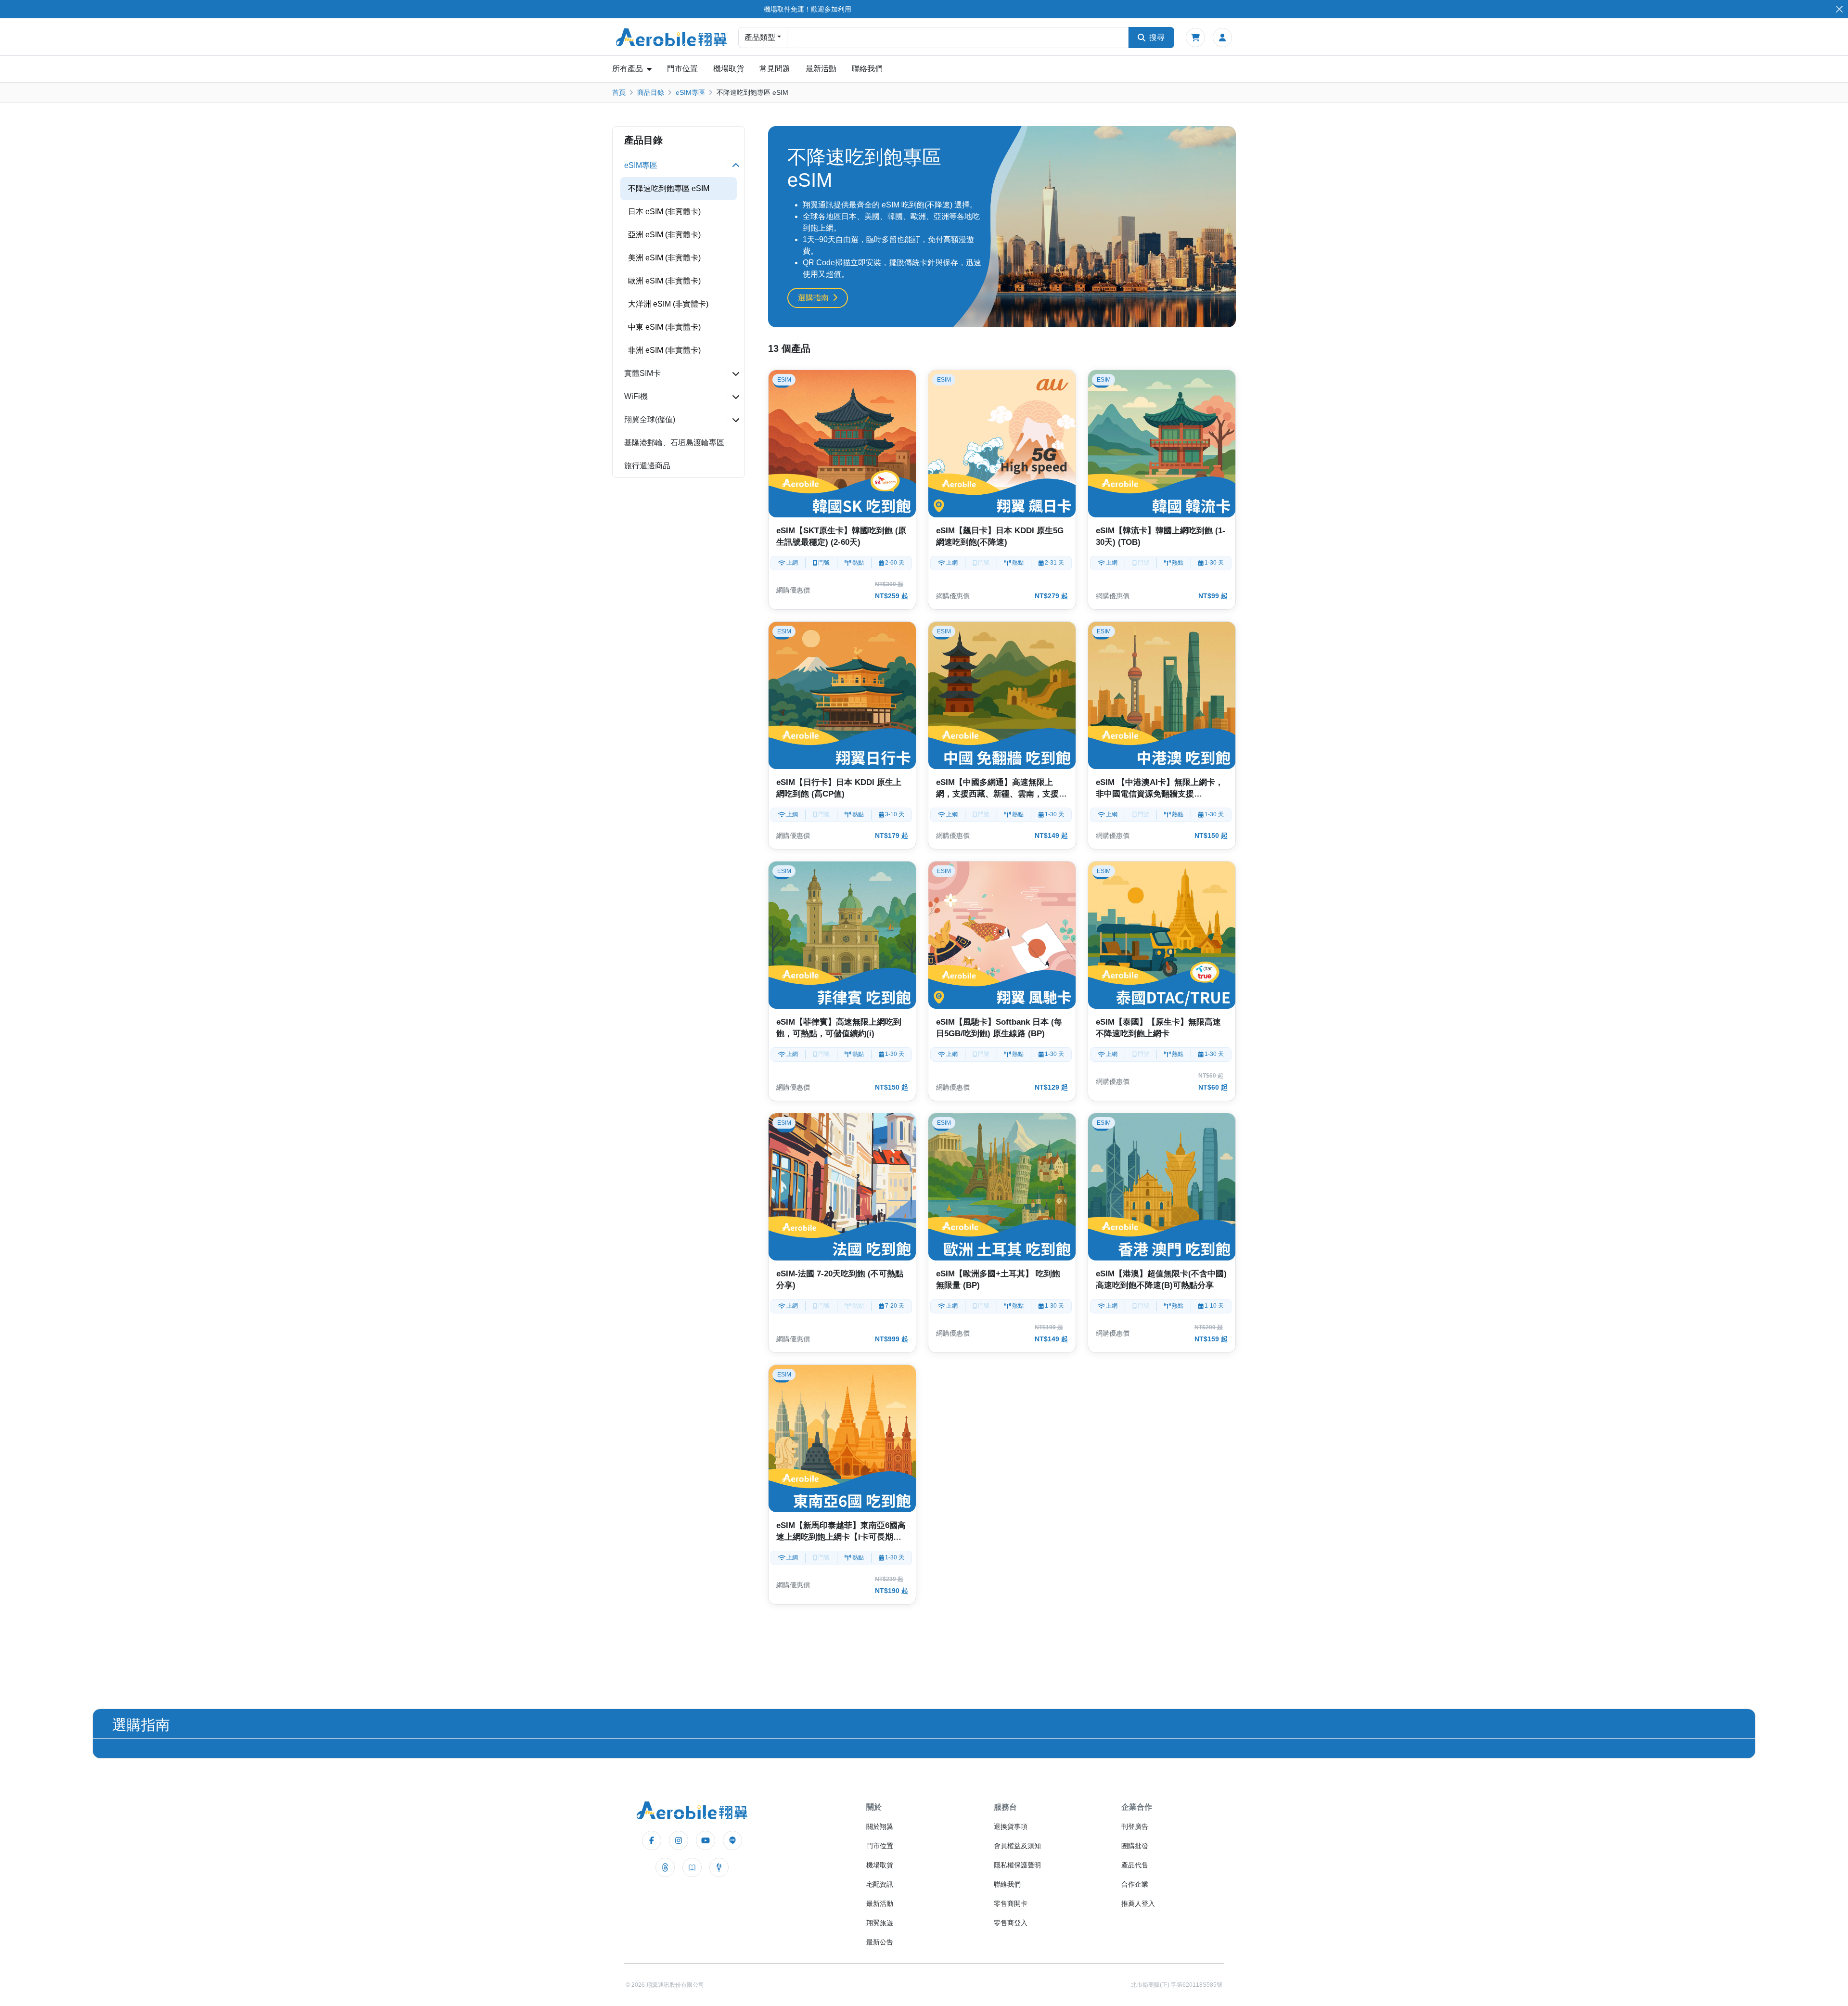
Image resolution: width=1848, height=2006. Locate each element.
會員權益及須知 (1017, 1846)
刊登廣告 (1135, 1826)
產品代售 (1135, 1865)
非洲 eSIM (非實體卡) (664, 350)
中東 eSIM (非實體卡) (664, 327)
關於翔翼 (880, 1826)
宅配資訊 (880, 1884)
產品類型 (760, 37)
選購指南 (813, 298)
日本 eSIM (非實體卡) (664, 212)
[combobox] (958, 38)
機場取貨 (729, 69)
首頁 (619, 92)
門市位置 (682, 69)
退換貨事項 (1011, 1826)
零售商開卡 (1011, 1903)
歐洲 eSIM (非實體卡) (664, 281)
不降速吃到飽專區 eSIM (669, 188)
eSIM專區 (690, 92)
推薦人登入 (1138, 1903)
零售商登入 (1011, 1923)
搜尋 (1157, 37)
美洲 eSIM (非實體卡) (664, 258)
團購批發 (1135, 1846)
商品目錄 (651, 92)
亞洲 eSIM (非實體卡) (664, 235)
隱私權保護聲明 (1017, 1865)
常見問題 (775, 69)
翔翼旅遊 (880, 1923)
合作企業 (1135, 1884)
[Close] (1839, 9)
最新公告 (880, 1942)
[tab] (679, 166)
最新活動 (821, 69)
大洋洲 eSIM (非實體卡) (668, 304)
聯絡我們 (867, 69)
